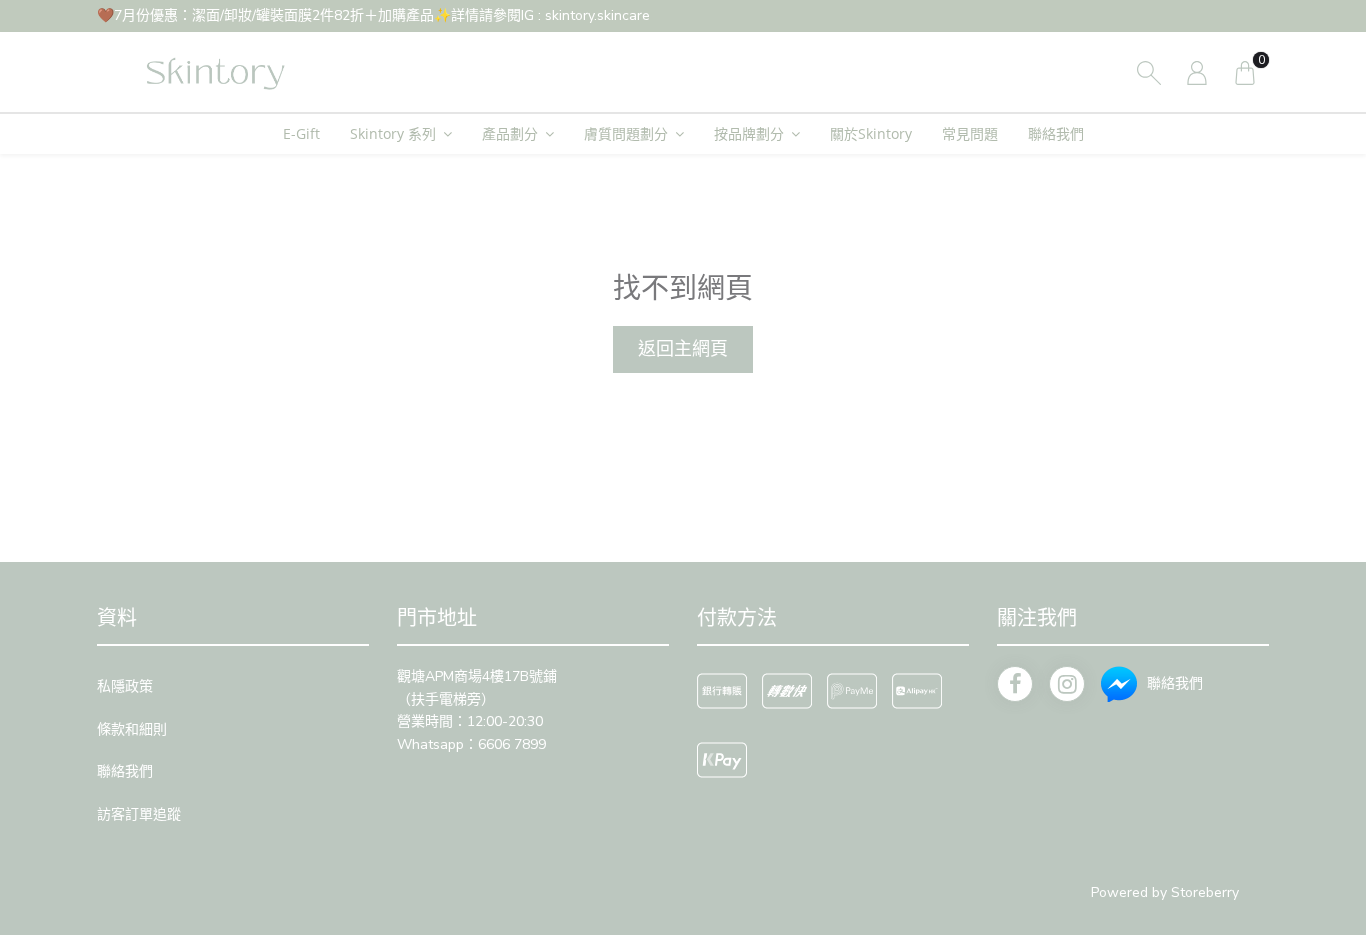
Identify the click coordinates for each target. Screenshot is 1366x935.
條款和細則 (132, 729)
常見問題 (970, 133)
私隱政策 (125, 686)
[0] (1245, 72)
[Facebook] (1015, 684)
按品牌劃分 (749, 133)
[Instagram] (1067, 684)
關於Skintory (871, 133)
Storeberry (1205, 892)
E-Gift (301, 133)
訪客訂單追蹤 (139, 814)
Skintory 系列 (393, 133)
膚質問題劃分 (626, 133)
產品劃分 (510, 133)
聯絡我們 (1056, 133)
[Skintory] (212, 72)
